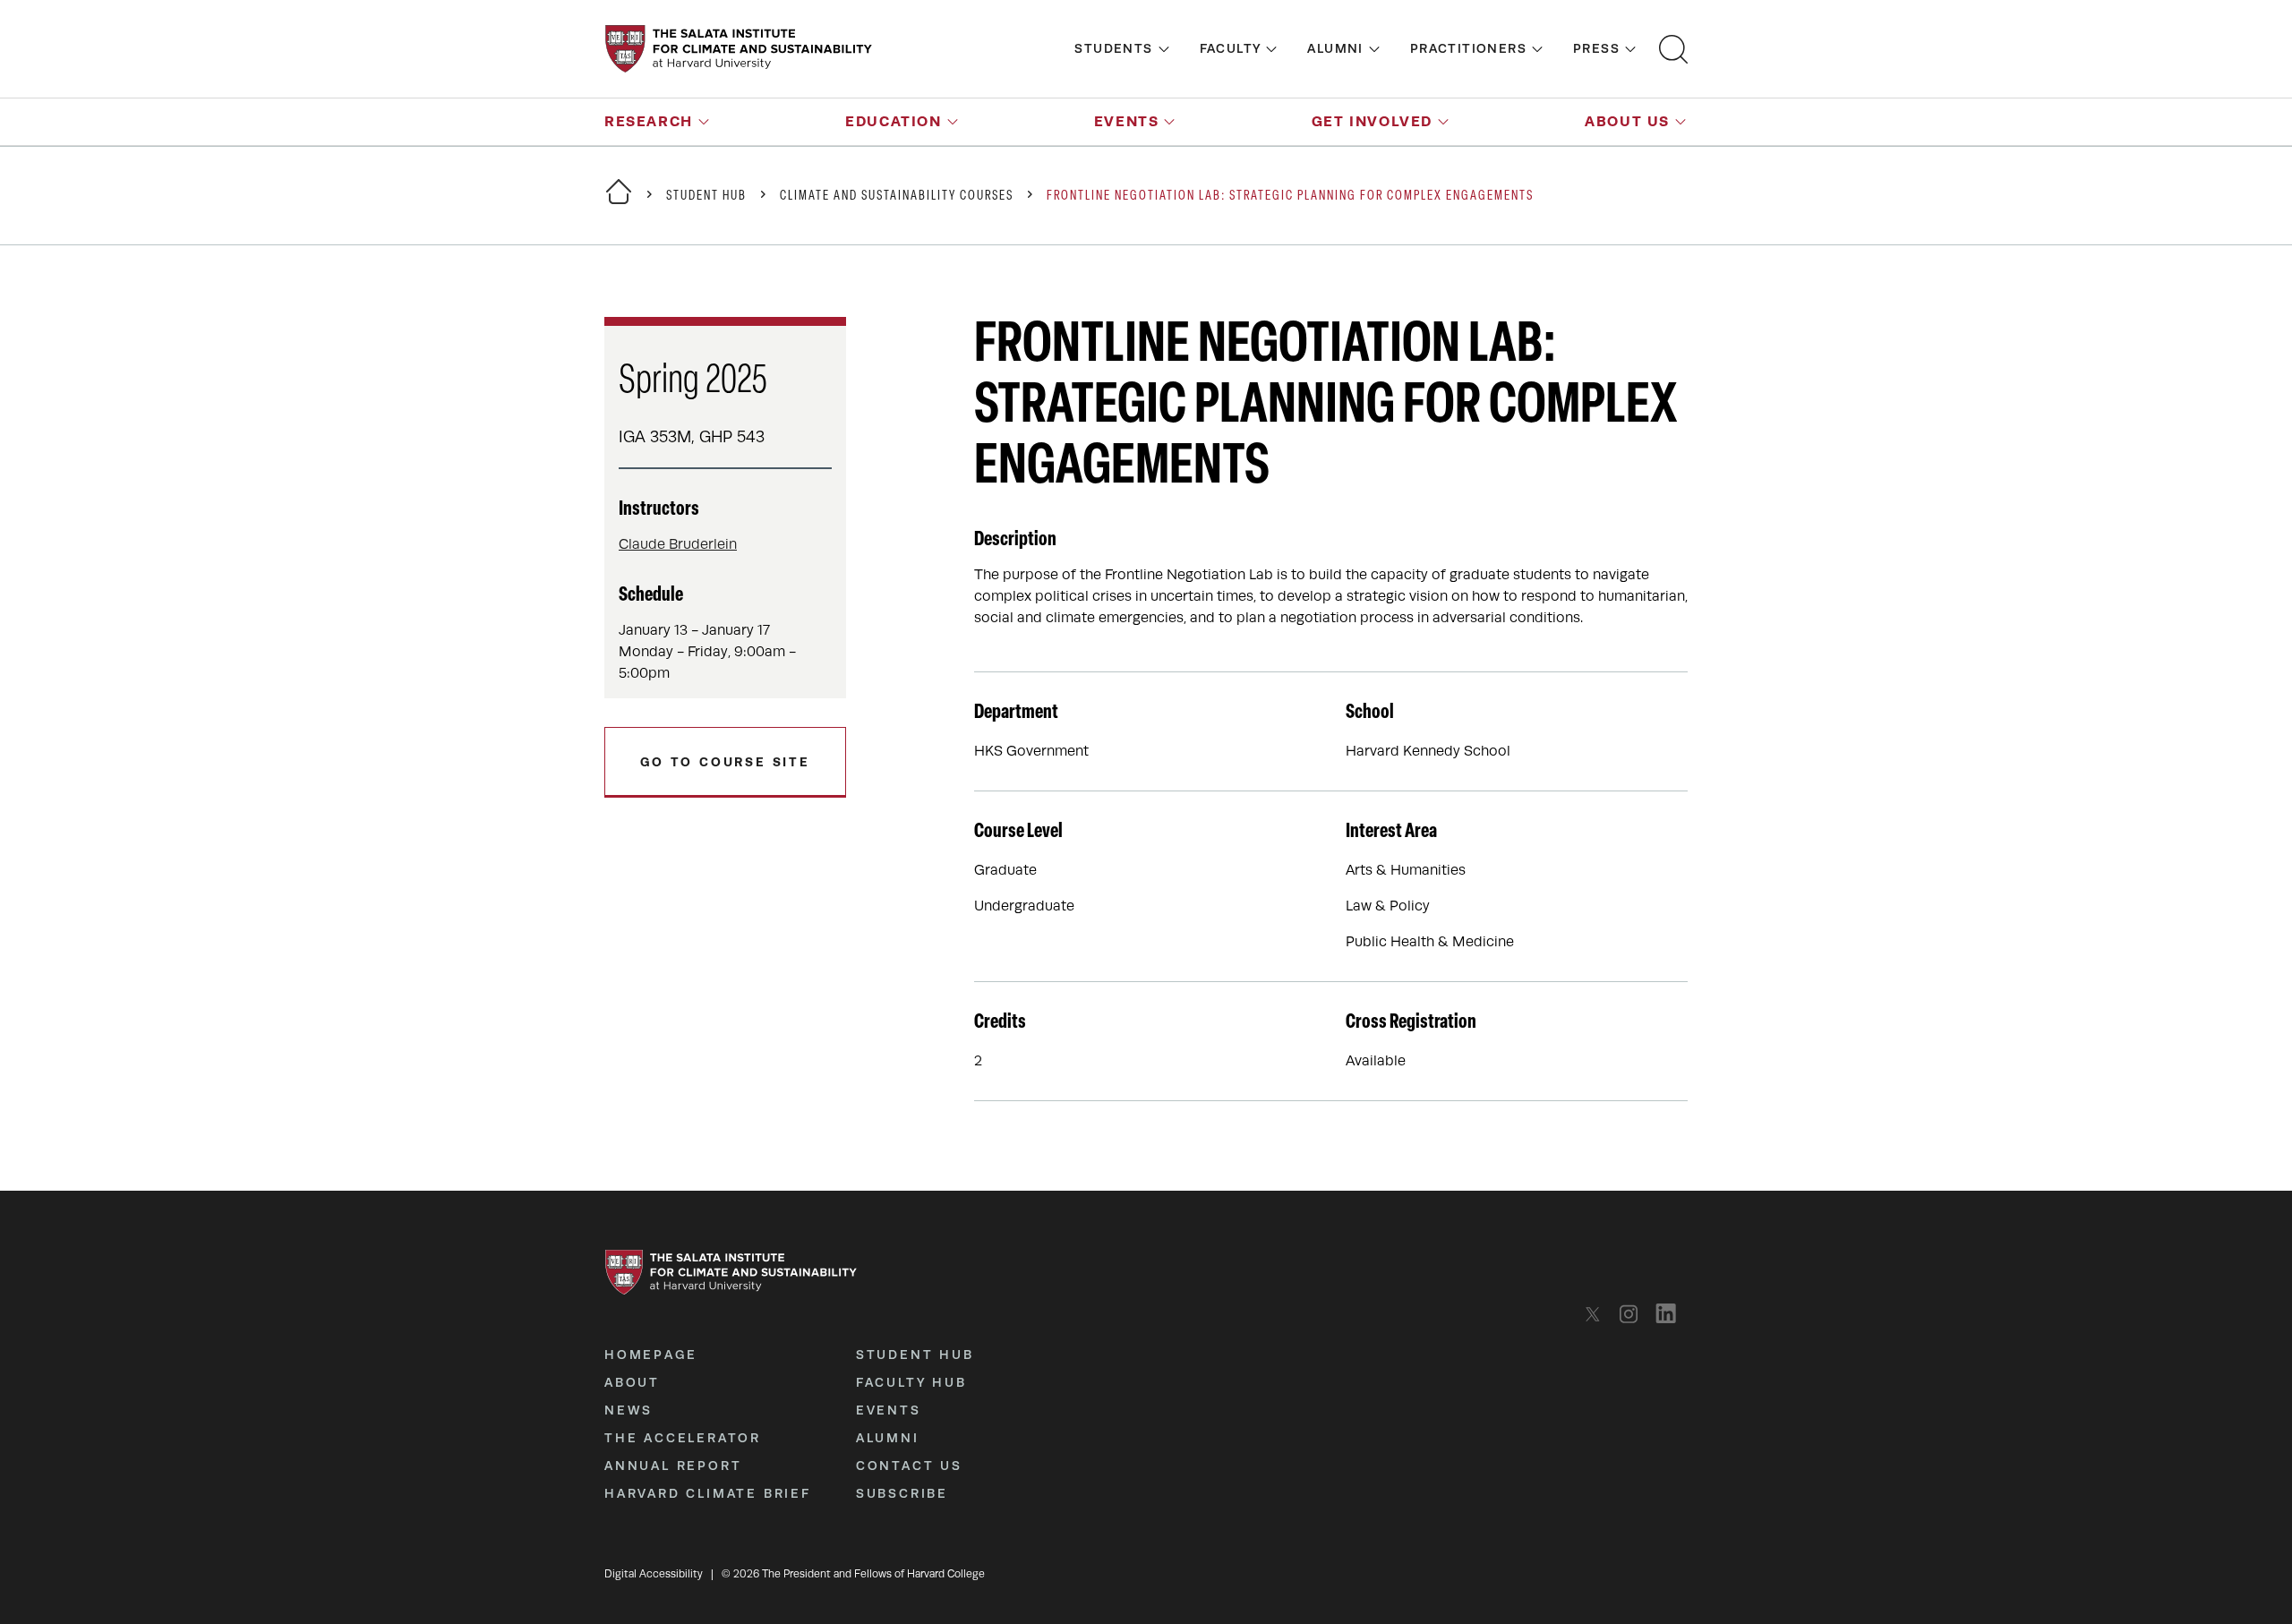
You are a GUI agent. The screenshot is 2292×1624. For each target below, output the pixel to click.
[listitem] (1598, 1314)
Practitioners (1468, 48)
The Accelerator (683, 1438)
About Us (1627, 121)
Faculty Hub (911, 1382)
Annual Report (673, 1466)
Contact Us (909, 1466)
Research (649, 121)
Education (893, 121)
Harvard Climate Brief (708, 1493)
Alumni (1335, 48)
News (629, 1410)
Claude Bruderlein (678, 544)
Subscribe (902, 1493)
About (632, 1382)
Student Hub (706, 197)
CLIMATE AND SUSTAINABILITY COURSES (897, 197)
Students (1113, 48)
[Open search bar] (1673, 49)
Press (1596, 48)
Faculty (1231, 48)
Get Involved (1372, 121)
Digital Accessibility (654, 1574)
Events (1127, 121)
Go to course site (725, 762)
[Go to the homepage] (739, 49)
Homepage (650, 1355)
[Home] (619, 203)
